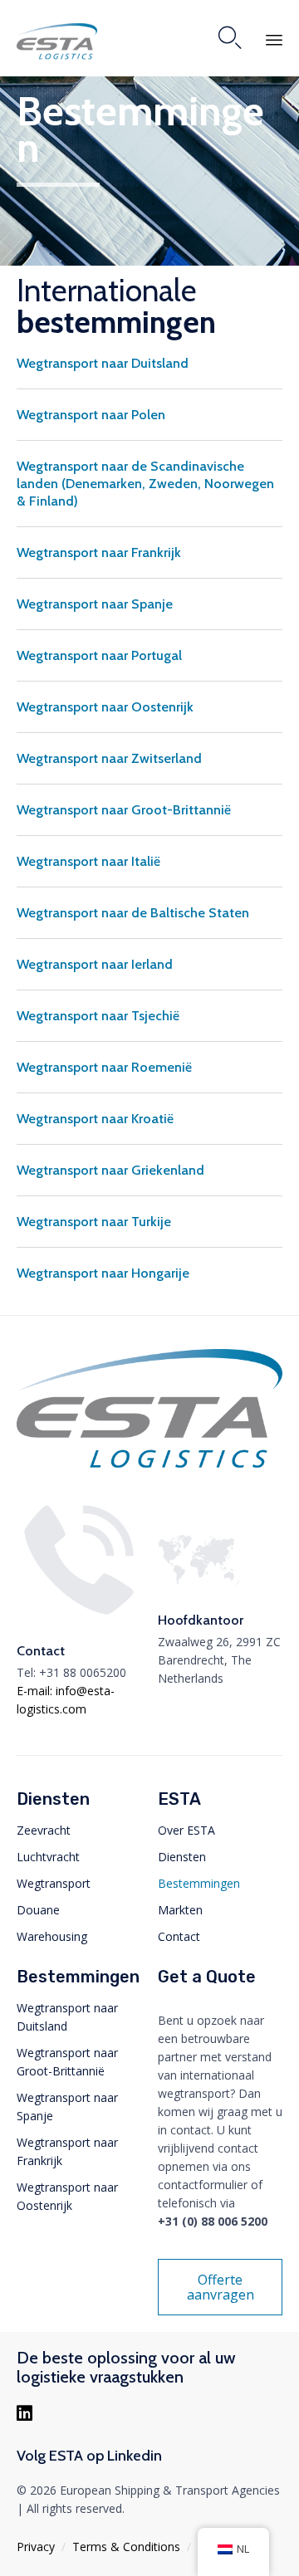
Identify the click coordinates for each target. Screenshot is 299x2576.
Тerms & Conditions (126, 2547)
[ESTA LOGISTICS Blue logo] (149, 1468)
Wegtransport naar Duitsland (67, 2017)
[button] (220, 2287)
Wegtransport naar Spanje (67, 2107)
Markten (180, 1910)
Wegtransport (54, 1883)
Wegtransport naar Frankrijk (67, 2151)
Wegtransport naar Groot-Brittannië (67, 2062)
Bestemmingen (199, 1883)
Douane (38, 1910)
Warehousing (52, 1936)
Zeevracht (44, 1830)
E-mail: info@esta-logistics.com (66, 1700)
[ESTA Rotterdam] (57, 42)
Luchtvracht (48, 1857)
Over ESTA (186, 1830)
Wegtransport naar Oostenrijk (67, 2196)
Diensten (182, 1857)
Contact (179, 1936)
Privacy (36, 2547)
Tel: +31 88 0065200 (71, 1672)
